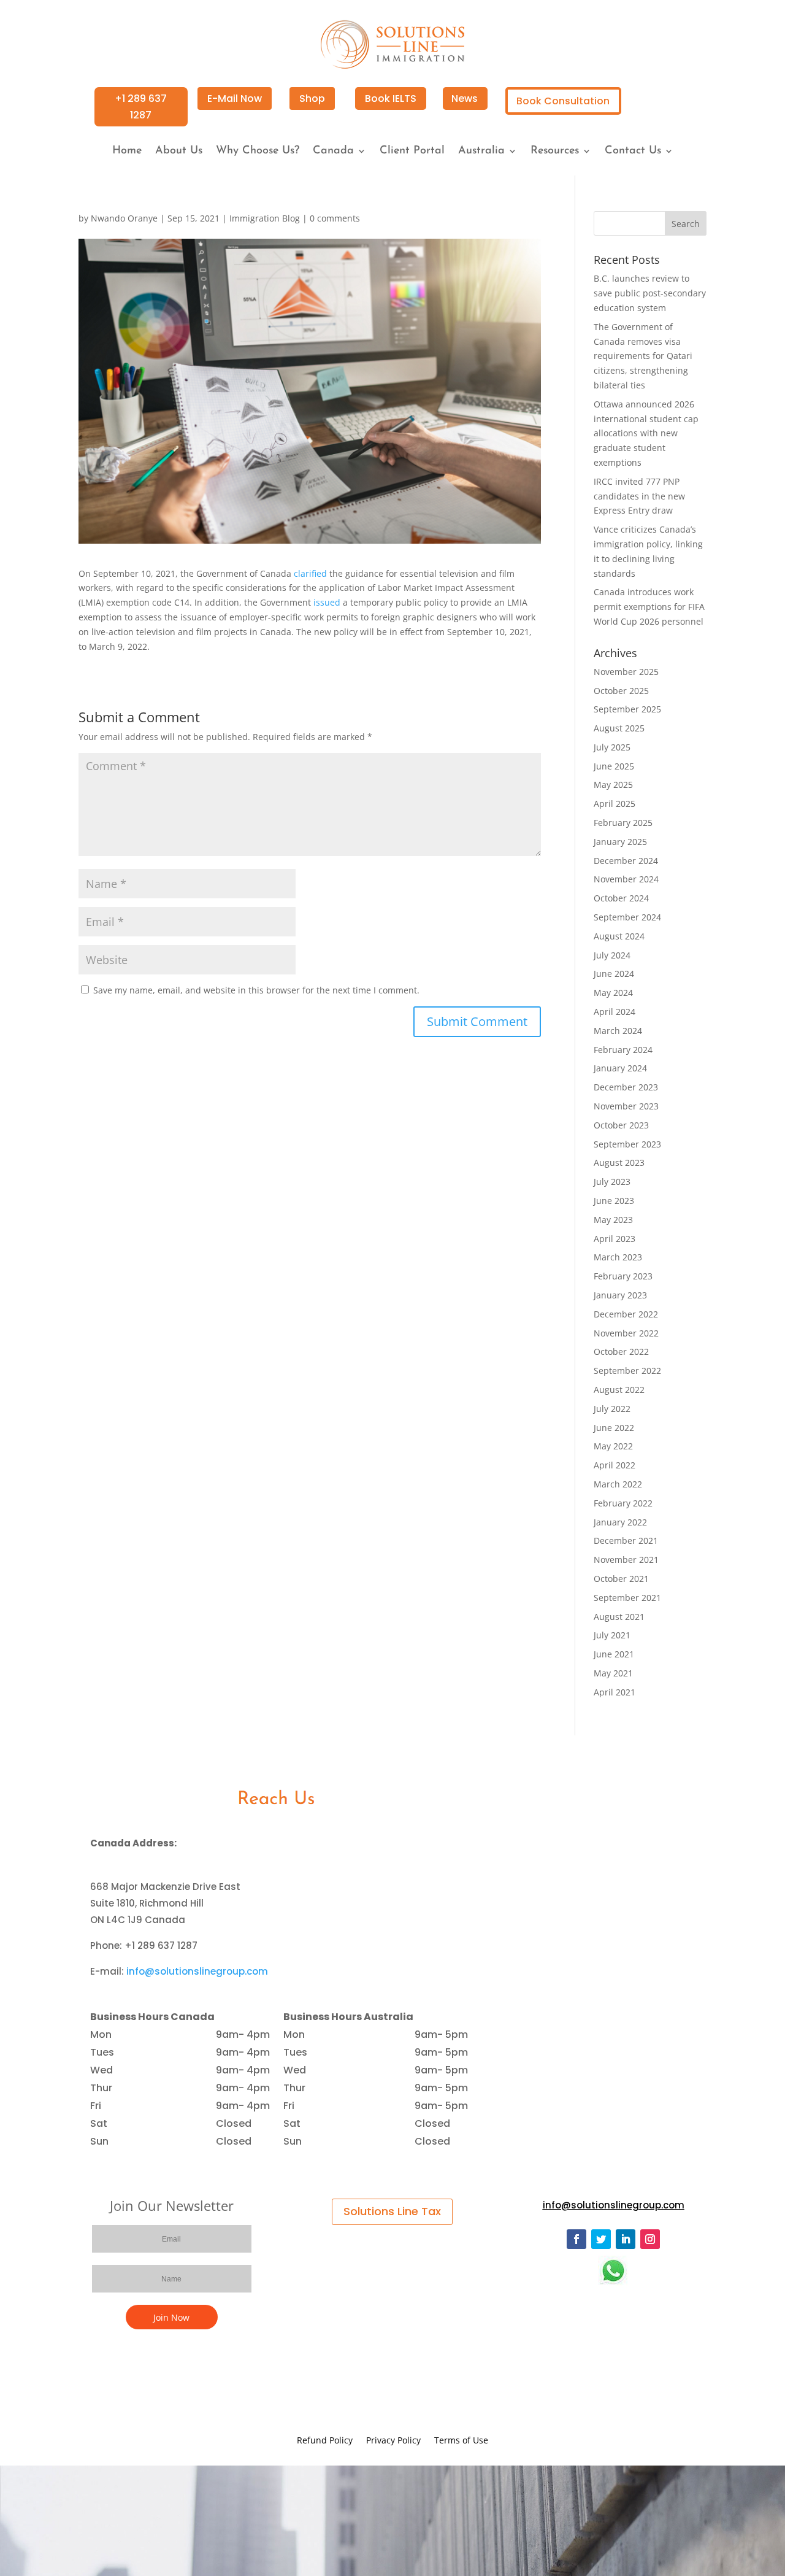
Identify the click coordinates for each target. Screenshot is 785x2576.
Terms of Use (461, 2441)
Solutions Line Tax (392, 2211)
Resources (555, 152)
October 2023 (621, 1125)
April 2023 (615, 1239)
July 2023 (612, 1182)
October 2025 (621, 691)
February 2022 (623, 1503)
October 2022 (621, 1352)
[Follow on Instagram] (650, 2239)
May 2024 (613, 993)
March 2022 (618, 1484)
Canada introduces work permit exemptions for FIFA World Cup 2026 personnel (649, 607)
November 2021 (626, 1560)
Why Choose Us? (258, 152)
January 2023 (620, 1295)
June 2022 (614, 1428)
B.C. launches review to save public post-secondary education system (650, 293)
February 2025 (623, 823)
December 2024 (626, 861)
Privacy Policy (393, 2441)
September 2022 (627, 1371)
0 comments (335, 218)
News (465, 98)
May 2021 (613, 1673)
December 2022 (626, 1314)
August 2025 (619, 728)
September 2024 (627, 917)
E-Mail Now (235, 98)
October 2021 (621, 1579)
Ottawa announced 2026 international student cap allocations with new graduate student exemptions (646, 433)
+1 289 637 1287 (141, 107)
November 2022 (626, 1333)
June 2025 (614, 766)
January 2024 (620, 1068)
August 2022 (619, 1390)
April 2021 (615, 1692)
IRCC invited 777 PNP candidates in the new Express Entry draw (639, 496)
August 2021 (619, 1617)
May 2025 (613, 785)
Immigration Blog (265, 218)
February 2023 (623, 1276)
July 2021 (612, 1635)
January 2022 (620, 1522)
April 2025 (615, 804)
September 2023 (627, 1144)
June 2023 (614, 1201)
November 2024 (626, 879)
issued (327, 602)
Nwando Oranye (124, 218)
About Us (179, 152)
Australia (481, 152)
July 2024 (612, 955)
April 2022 (615, 1465)
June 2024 (614, 974)
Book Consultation (563, 101)
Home (127, 152)
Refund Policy (325, 2441)
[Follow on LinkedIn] (626, 2239)
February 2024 (623, 1050)
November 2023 (626, 1106)
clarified (310, 573)
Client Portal (412, 152)
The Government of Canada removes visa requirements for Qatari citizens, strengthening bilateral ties (643, 356)
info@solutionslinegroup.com (197, 1971)
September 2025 (627, 709)
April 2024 (615, 1012)
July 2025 (612, 747)
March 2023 (618, 1257)
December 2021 (626, 1541)
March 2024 (618, 1031)
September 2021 (627, 1598)
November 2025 (626, 672)
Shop (312, 98)
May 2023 (613, 1220)
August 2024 (619, 936)
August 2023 (619, 1163)
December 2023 (626, 1087)
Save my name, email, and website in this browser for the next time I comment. (256, 990)
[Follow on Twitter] (601, 2239)
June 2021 (614, 1654)
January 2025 (620, 842)
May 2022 (613, 1446)
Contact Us (633, 152)
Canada (333, 152)
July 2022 (612, 1409)
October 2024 (621, 898)
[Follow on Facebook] (576, 2239)
